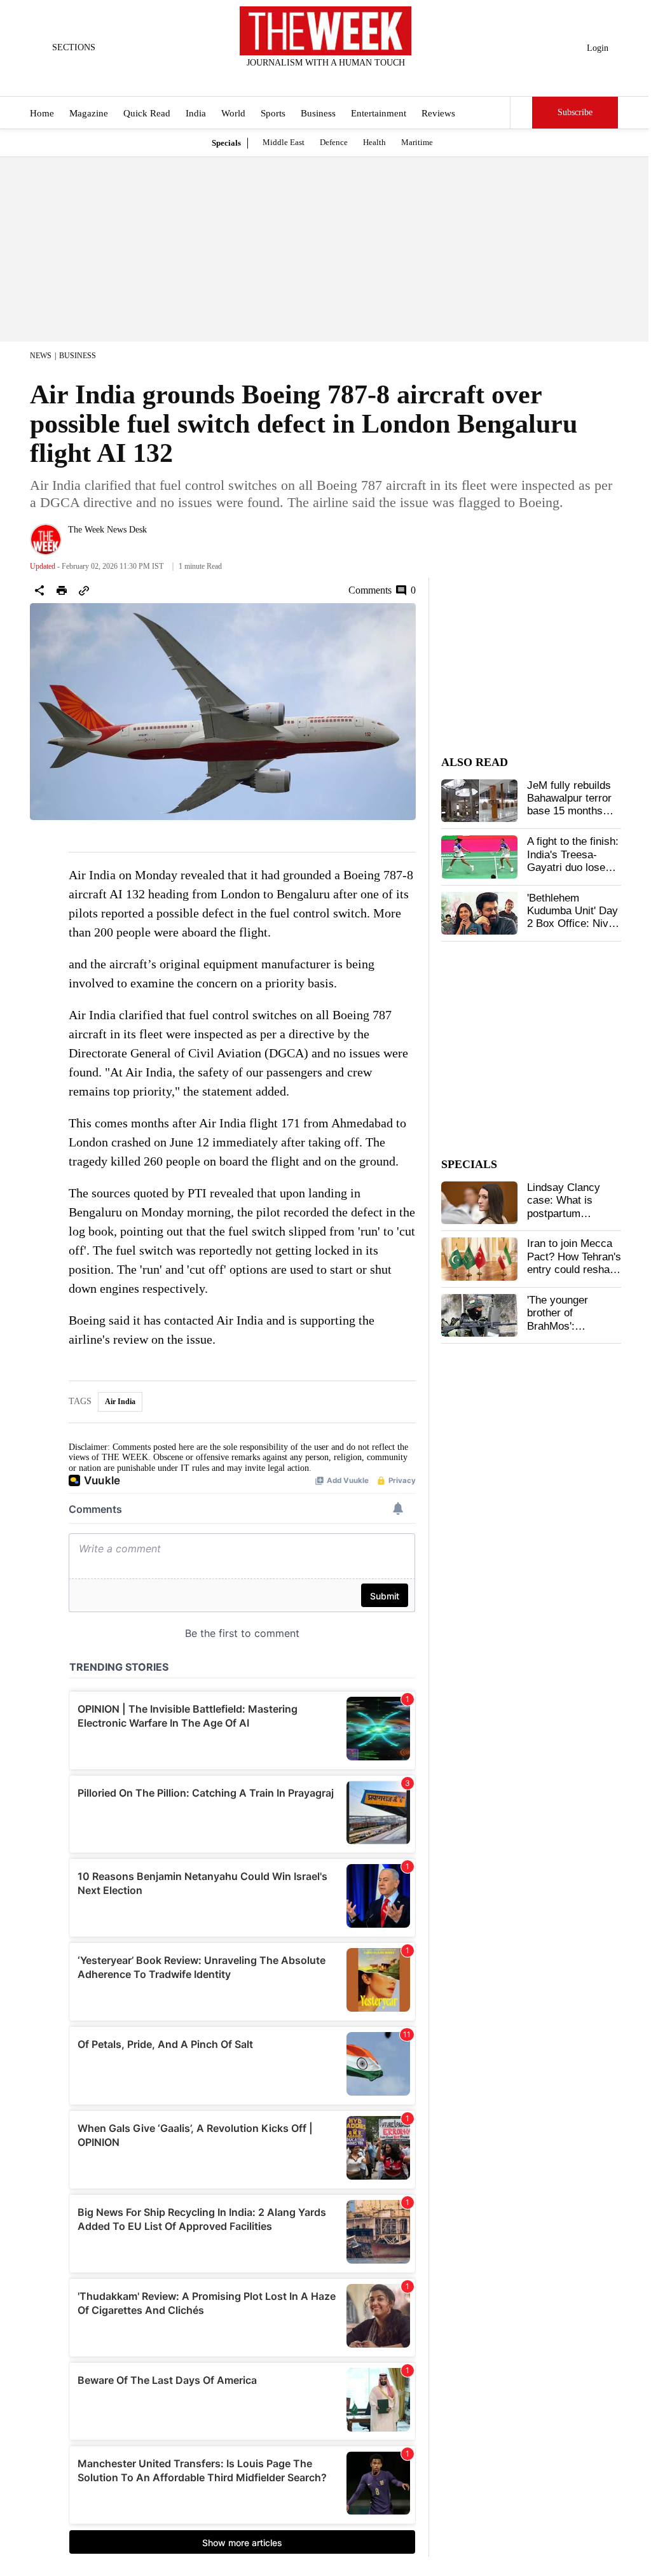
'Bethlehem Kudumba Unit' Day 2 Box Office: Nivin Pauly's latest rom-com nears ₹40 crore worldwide (572, 930)
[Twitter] (294, 80)
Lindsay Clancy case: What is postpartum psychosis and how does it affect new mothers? (572, 1220)
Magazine (89, 113)
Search (521, 113)
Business (318, 113)
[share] (39, 590)
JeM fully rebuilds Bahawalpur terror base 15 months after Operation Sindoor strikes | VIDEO (569, 818)
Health (374, 142)
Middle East (284, 142)
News (41, 356)
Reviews (438, 113)
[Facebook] (273, 80)
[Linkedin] (357, 80)
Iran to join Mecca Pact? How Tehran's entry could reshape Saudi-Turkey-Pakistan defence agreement (574, 1276)
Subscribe (575, 112)
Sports (273, 113)
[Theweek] (325, 31)
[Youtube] (336, 80)
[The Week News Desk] (46, 540)
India (196, 113)
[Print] (62, 590)
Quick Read (147, 113)
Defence (334, 142)
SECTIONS (74, 47)
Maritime (417, 142)
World (233, 113)
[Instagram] (315, 80)
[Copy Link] (84, 590)
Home (42, 113)
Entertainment (379, 113)
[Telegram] (378, 80)
